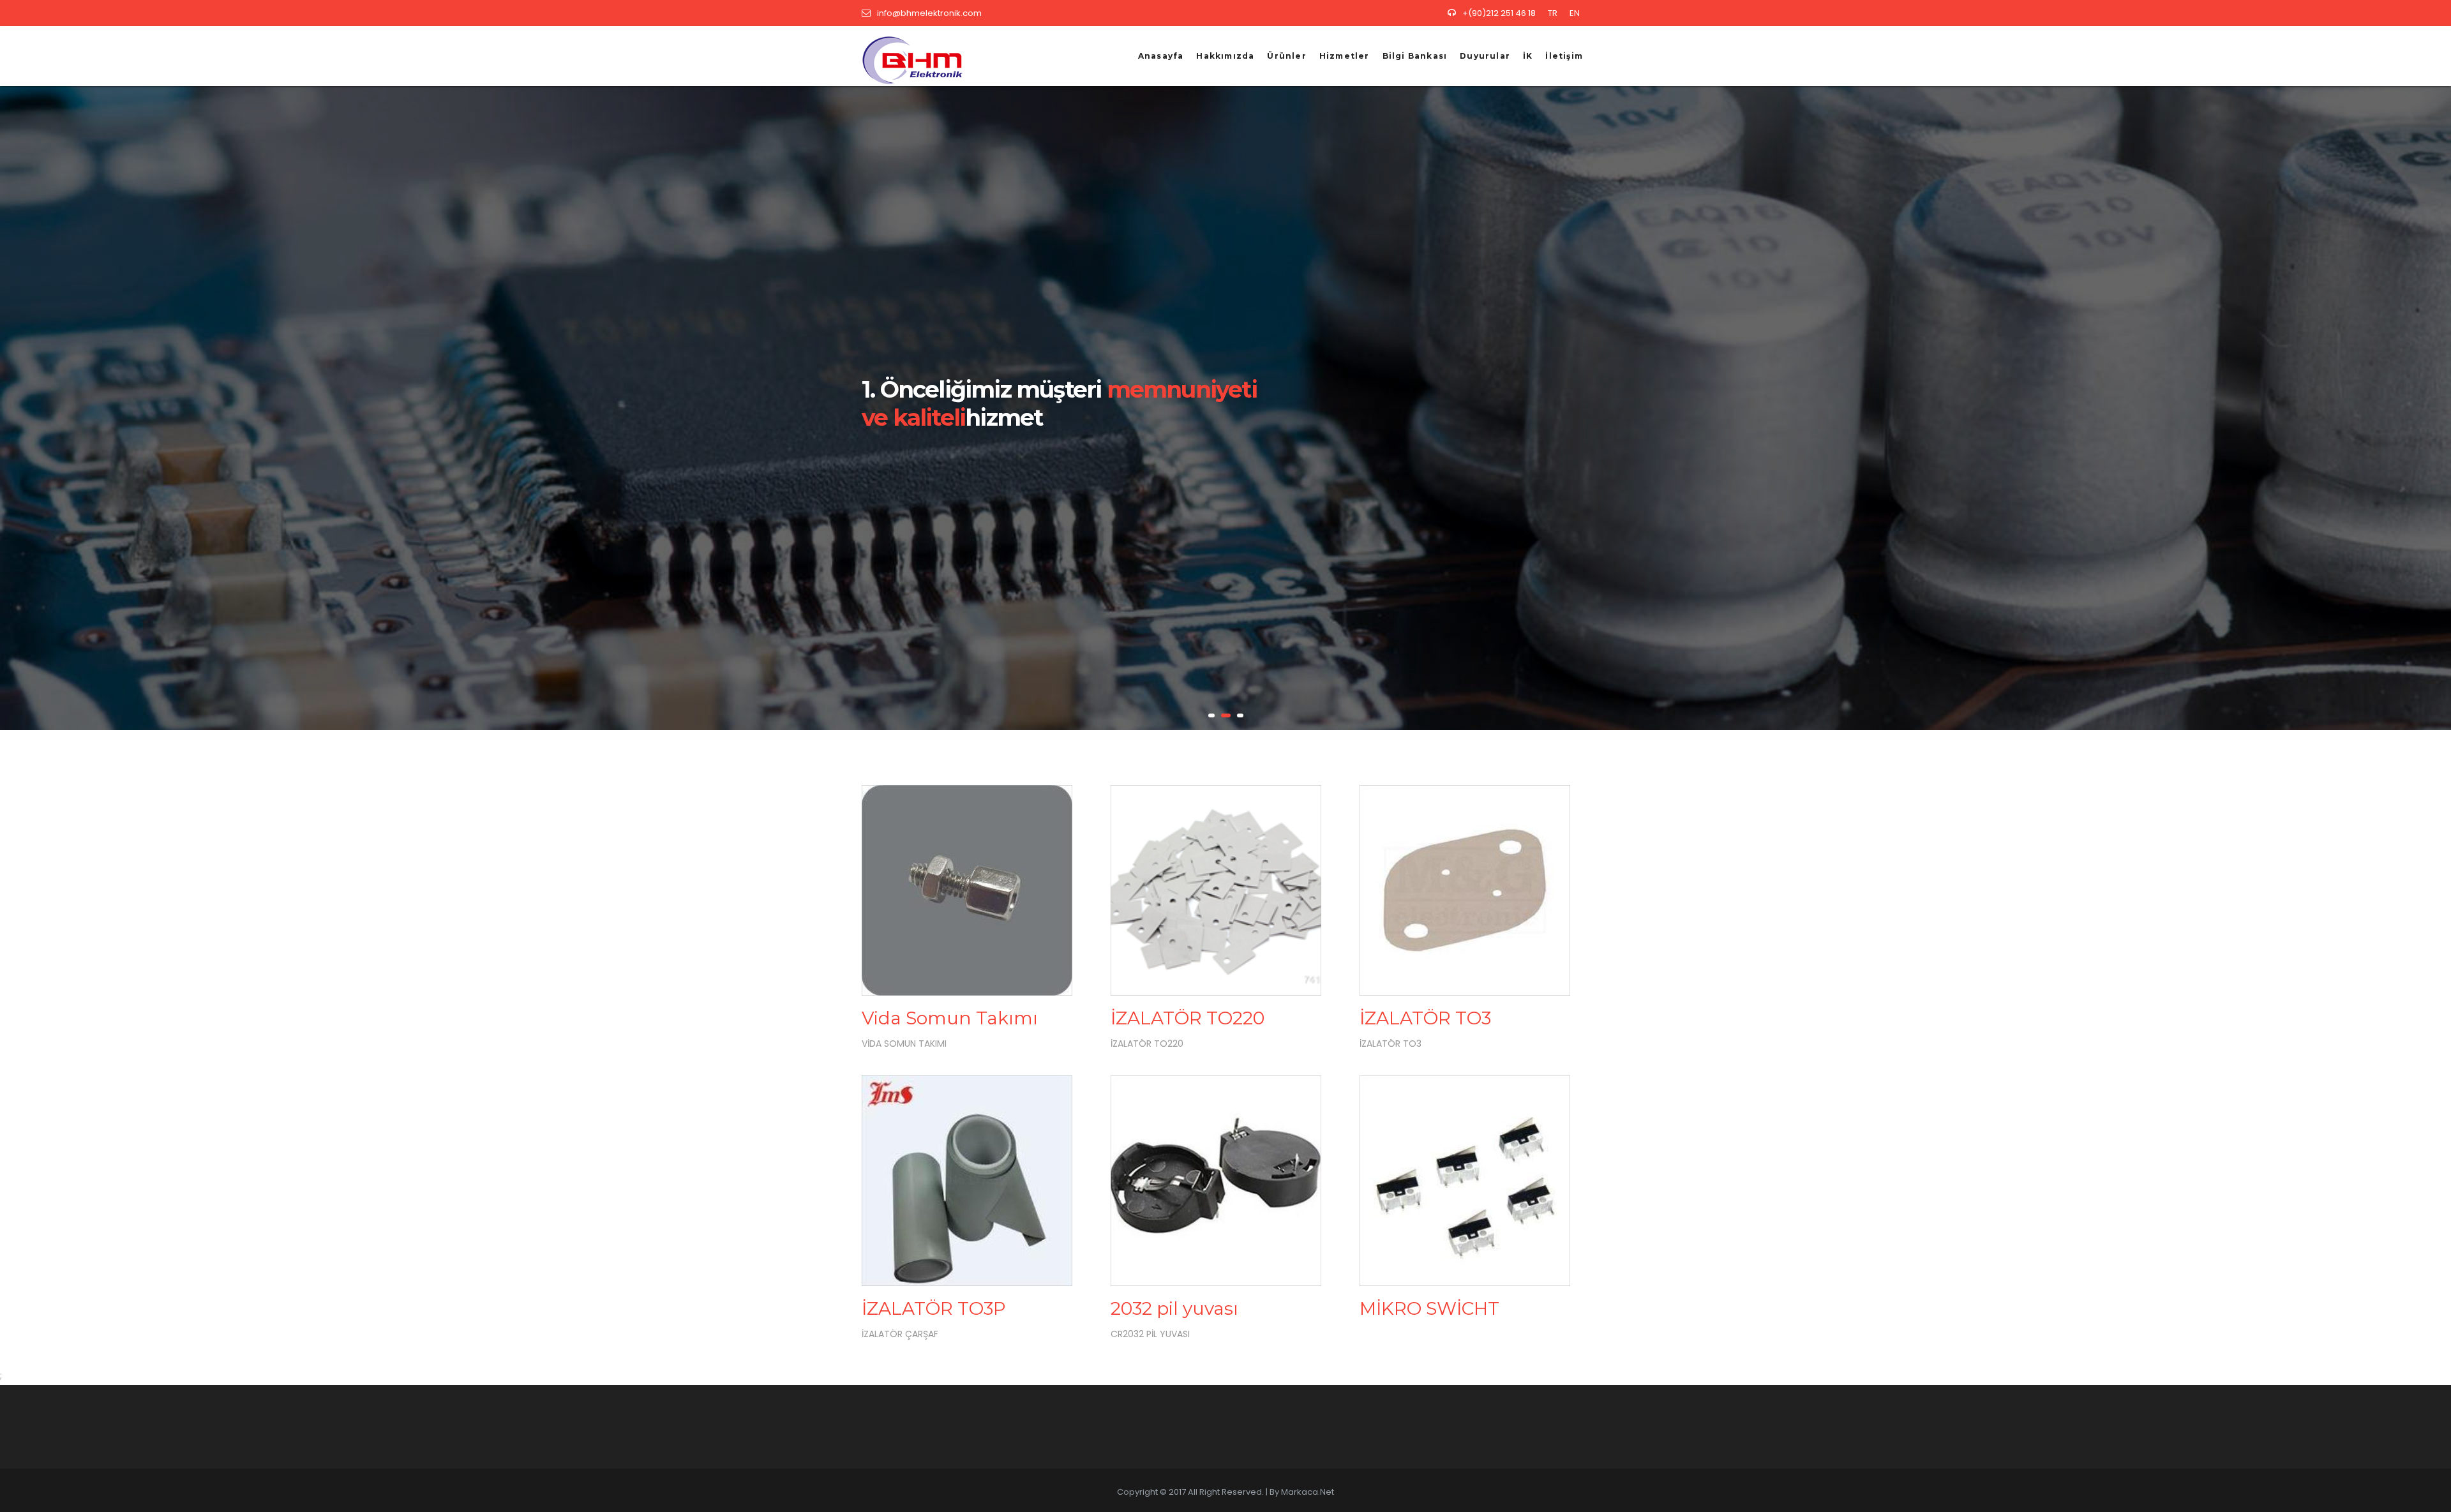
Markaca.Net (1308, 1492)
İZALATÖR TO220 (1188, 1018)
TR (1553, 13)
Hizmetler (1345, 56)
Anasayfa (1161, 56)
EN (1575, 13)
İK (1528, 56)
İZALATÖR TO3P (934, 1308)
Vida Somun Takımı (950, 1018)
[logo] (908, 56)
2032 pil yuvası (1174, 1308)
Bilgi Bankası (1415, 56)
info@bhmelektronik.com (929, 13)
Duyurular (1485, 56)
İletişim (1564, 56)
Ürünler (1286, 56)
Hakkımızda (1225, 56)
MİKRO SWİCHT (1429, 1308)
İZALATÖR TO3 (1425, 1018)
